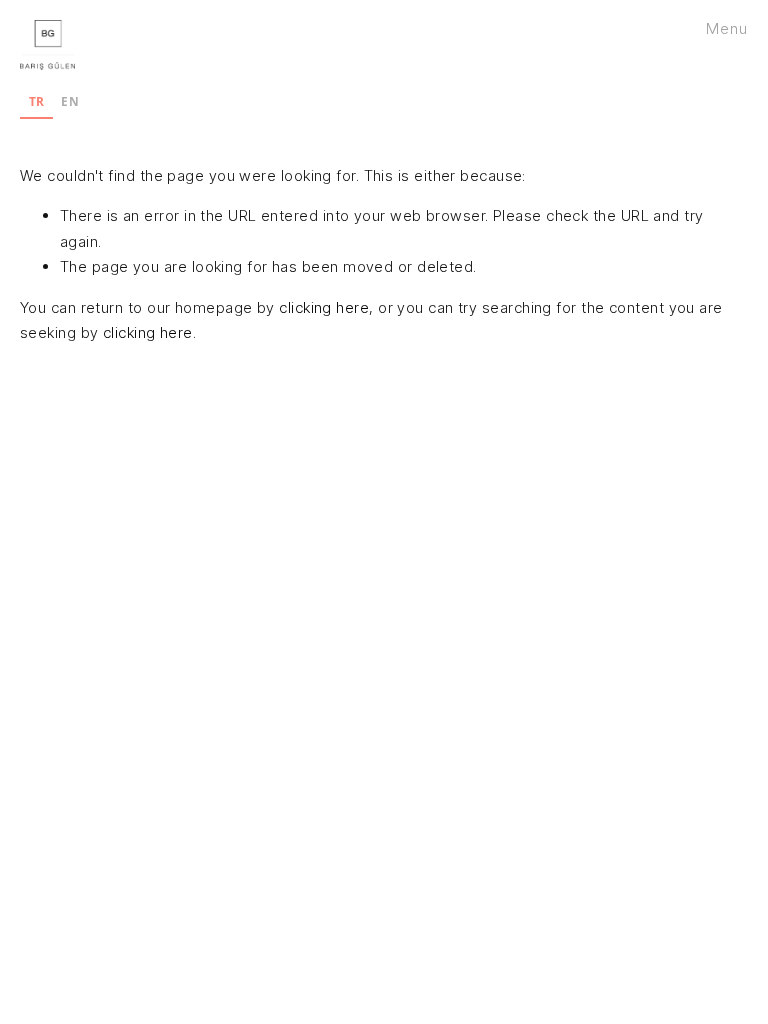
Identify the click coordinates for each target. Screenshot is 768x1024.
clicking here (324, 307)
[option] (70, 104)
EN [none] (70, 101)
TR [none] (37, 101)
